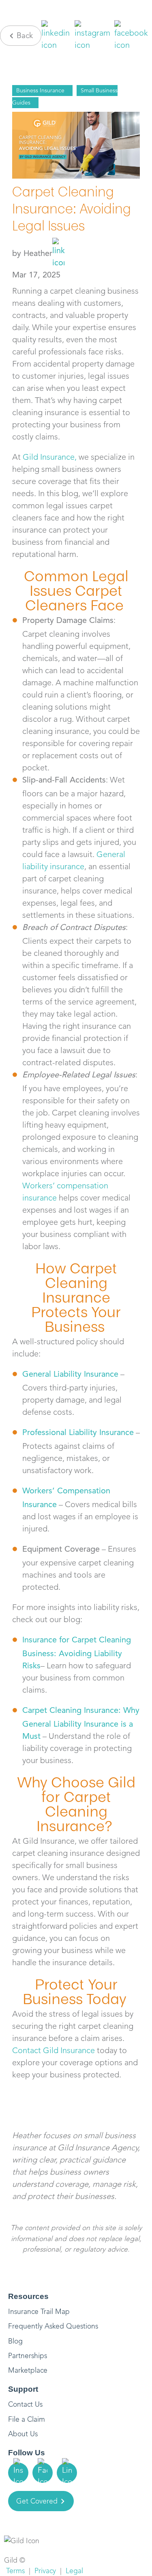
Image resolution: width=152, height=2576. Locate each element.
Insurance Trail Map (39, 2312)
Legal (74, 2571)
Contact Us (25, 2404)
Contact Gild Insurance (54, 2050)
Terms (15, 2571)
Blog (15, 2341)
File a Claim (27, 2419)
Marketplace (28, 2370)
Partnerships (28, 2356)
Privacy (45, 2571)
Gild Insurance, (50, 457)
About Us (23, 2434)
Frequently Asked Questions (53, 2326)
